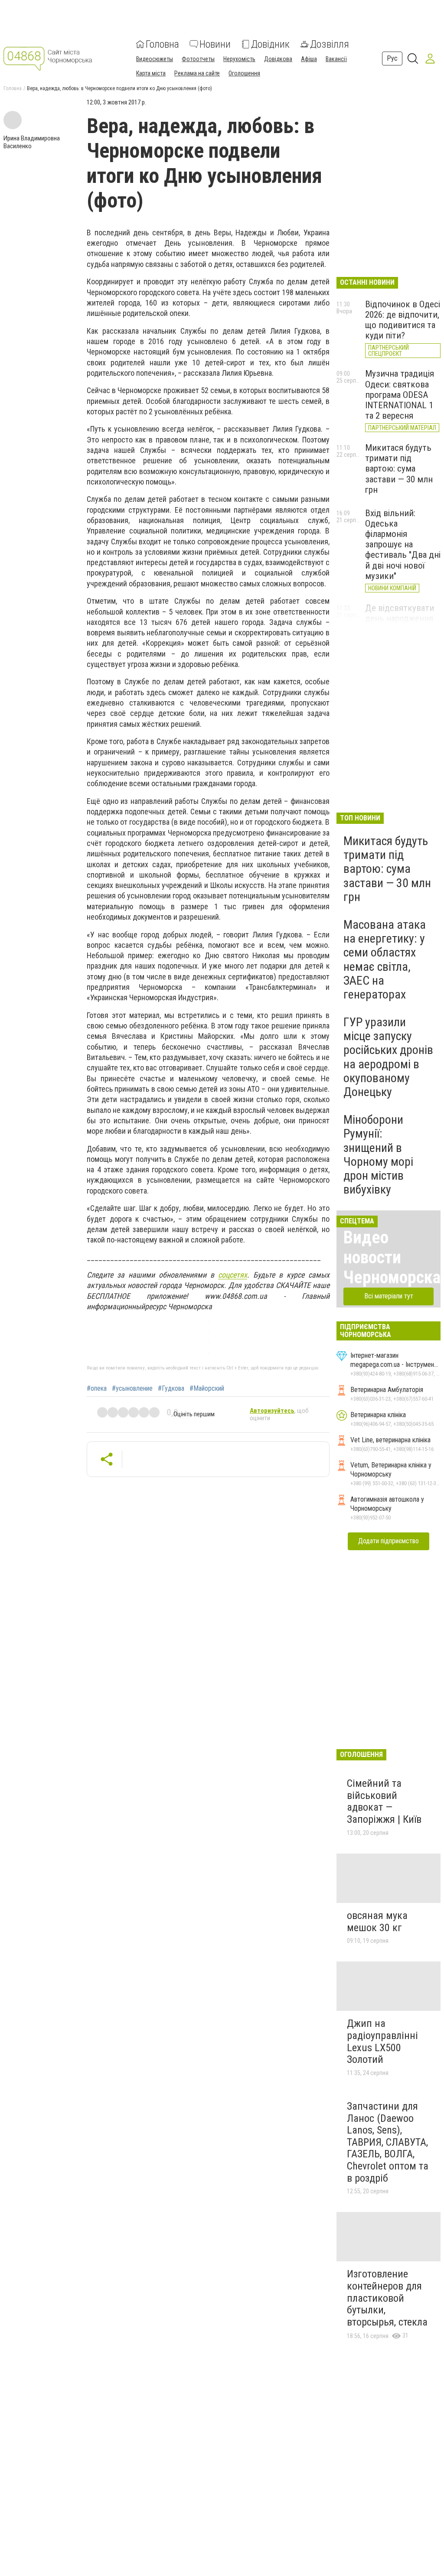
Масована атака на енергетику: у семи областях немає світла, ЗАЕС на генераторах (385, 959)
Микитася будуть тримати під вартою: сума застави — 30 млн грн (399, 469)
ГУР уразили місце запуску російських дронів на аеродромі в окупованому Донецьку (388, 1057)
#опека (97, 1389)
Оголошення (244, 73)
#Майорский (207, 1389)
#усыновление (132, 1389)
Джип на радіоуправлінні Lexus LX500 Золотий (382, 2041)
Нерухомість (239, 59)
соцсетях (233, 1275)
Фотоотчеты (198, 59)
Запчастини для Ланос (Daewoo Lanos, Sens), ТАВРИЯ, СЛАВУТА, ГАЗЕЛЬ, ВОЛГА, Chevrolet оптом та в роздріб (388, 2142)
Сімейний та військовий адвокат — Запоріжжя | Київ (384, 1801)
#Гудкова (171, 1389)
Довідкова (278, 59)
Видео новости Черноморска (392, 1257)
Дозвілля (330, 44)
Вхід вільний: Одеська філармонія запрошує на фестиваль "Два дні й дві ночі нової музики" (403, 545)
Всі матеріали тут (389, 1296)
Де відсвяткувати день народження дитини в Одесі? (400, 618)
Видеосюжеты (155, 59)
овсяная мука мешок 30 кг (377, 1922)
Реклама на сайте (197, 73)
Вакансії (336, 59)
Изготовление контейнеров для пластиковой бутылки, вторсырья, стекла (387, 2298)
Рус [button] (392, 58)
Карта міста (151, 73)
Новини (215, 44)
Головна (162, 44)
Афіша (309, 59)
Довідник (270, 44)
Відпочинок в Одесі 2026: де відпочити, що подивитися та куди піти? (403, 320)
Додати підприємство (388, 1541)
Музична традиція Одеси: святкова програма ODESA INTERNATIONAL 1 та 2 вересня (400, 395)
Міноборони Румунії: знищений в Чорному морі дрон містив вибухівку (378, 1155)
